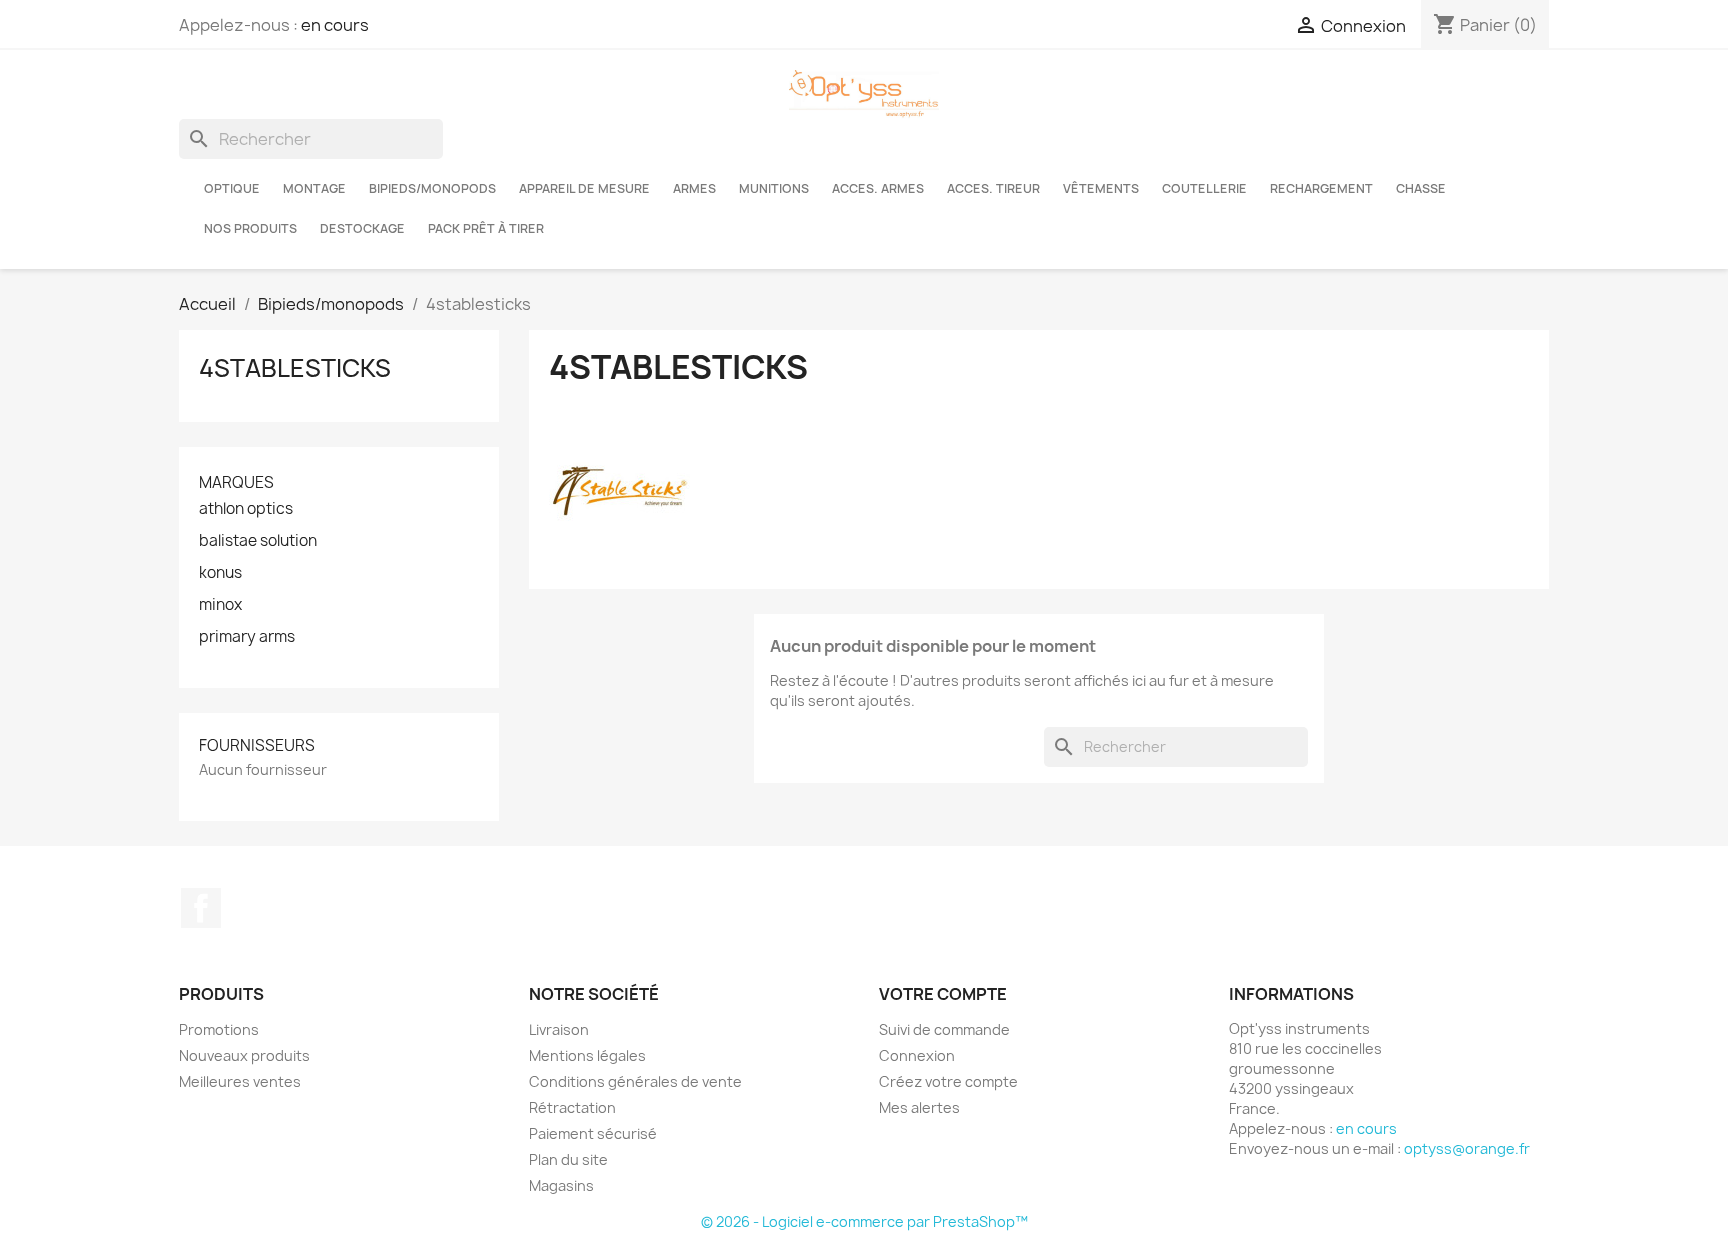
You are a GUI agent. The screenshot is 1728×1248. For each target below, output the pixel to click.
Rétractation (572, 1107)
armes (694, 188)
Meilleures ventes (240, 1081)
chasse (1421, 188)
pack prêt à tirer (486, 228)
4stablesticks (295, 368)
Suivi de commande (944, 1029)
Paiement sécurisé (593, 1133)
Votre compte (943, 994)
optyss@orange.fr (1467, 1148)
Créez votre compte (948, 1081)
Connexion (917, 1055)
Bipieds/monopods (432, 188)
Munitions (774, 188)
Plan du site (568, 1159)
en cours (335, 25)
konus (220, 573)
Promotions (219, 1029)
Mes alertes (919, 1107)
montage (314, 188)
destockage (362, 228)
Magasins (561, 1185)
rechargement (1321, 188)
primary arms (247, 637)
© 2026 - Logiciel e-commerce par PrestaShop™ (864, 1221)
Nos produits (250, 228)
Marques (236, 482)
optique (232, 188)
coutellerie (1204, 188)
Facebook (201, 908)
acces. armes (878, 188)
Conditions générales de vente (635, 1081)
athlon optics (246, 509)
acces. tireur (993, 188)
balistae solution (258, 541)
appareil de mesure (584, 188)
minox (220, 605)
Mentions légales (587, 1055)
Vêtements (1101, 188)
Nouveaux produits (244, 1055)
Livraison (559, 1029)
